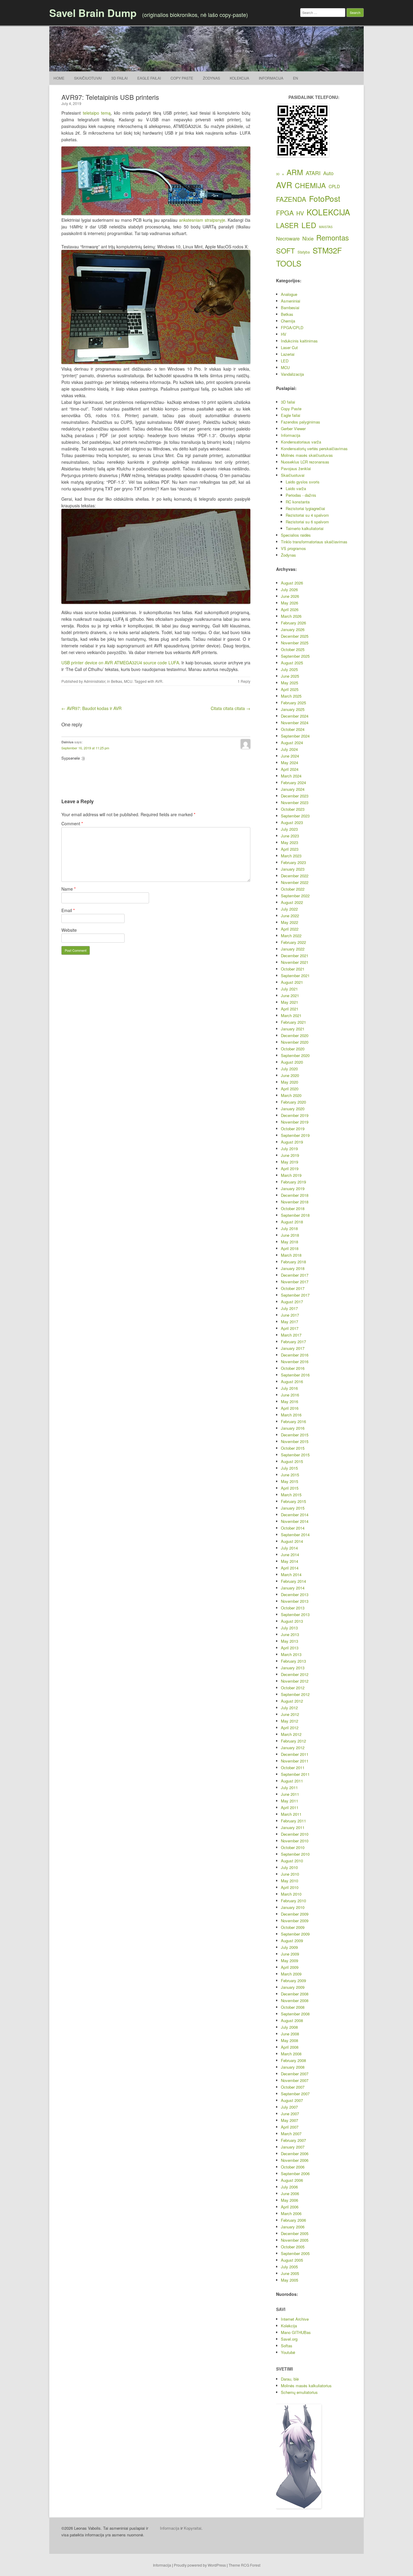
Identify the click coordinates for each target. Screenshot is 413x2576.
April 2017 (290, 1328)
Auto (328, 173)
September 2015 (295, 1455)
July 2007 (289, 2107)
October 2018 (293, 1208)
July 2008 (289, 2027)
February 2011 (293, 1821)
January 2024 (293, 789)
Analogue (289, 294)
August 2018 (292, 1222)
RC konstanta (298, 502)
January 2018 (293, 1268)
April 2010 (290, 1887)
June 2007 (290, 2114)
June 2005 (290, 2273)
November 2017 (295, 1282)
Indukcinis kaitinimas (299, 341)
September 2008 (295, 2014)
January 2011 (293, 1827)
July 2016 (289, 1388)
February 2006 (293, 2220)
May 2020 (289, 1082)
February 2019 (293, 1182)
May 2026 (289, 603)
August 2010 (292, 1861)
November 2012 (295, 1681)
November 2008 (295, 2000)
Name (68, 889)
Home (59, 78)
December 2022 (295, 876)
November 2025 (295, 643)
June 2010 (290, 1874)
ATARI (313, 173)
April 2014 (290, 1568)
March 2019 (291, 1175)
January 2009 (293, 1987)
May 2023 (289, 842)
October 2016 (293, 1368)
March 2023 (291, 856)
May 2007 (289, 2120)
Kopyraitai (193, 2528)
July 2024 (289, 749)
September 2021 (295, 975)
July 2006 (289, 2187)
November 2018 (295, 1202)
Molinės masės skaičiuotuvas (307, 455)
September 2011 (295, 1774)
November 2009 (295, 1921)
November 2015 (295, 1441)
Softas (287, 2346)
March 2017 (291, 1335)
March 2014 (291, 1574)
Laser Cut (289, 347)
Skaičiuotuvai (88, 78)
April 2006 (290, 2207)
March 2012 (291, 1734)
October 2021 (293, 969)
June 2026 (290, 596)
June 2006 (290, 2193)
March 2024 (291, 776)
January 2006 (293, 2227)
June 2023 (290, 836)
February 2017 (293, 1342)
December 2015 (295, 1435)
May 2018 (289, 1242)
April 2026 (290, 609)
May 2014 (289, 1561)
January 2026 (293, 629)
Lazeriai (288, 354)
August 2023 (292, 822)
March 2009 (291, 1974)
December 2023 (295, 796)
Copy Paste (182, 78)
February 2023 (293, 862)
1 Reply (244, 681)
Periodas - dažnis (301, 495)
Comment (72, 823)
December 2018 (295, 1195)
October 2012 (293, 1688)
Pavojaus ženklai (296, 468)
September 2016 (295, 1375)
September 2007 (295, 2094)
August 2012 (292, 1701)
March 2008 (291, 2054)
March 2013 (291, 1654)
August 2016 (292, 1381)
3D (278, 174)
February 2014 (293, 1581)
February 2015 (293, 1501)
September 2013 (295, 1614)
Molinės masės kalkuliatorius (306, 2386)
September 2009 (295, 1934)
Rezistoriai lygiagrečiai (305, 508)
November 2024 (295, 723)
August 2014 (292, 1541)
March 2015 (291, 1495)
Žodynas (211, 78)
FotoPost (325, 198)
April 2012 (290, 1728)
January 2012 (293, 1748)
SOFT (285, 250)
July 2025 (289, 669)
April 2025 (290, 689)
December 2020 (295, 1035)
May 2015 (289, 1481)
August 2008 (292, 2020)
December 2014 (295, 1515)
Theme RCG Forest (244, 2565)
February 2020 (293, 1102)
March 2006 (291, 2213)
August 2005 (292, 2260)
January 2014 (293, 1588)
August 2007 (292, 2100)
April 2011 (290, 1807)
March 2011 (291, 1814)
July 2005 (289, 2267)
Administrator (94, 681)
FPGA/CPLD (292, 327)
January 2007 (293, 2147)
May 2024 (289, 763)
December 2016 (295, 1355)
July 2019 (289, 1149)
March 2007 (291, 2134)
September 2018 (295, 1215)
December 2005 (295, 2233)
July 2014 (289, 1548)
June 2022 (290, 916)
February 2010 (293, 1901)
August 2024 (292, 743)
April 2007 (290, 2127)
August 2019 (292, 1142)
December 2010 (295, 1834)
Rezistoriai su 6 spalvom (307, 522)
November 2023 (295, 802)
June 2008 (290, 2034)
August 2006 (292, 2180)
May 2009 (289, 1961)
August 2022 (292, 902)
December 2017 (295, 1275)
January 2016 (293, 1428)
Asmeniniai (291, 301)
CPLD (334, 186)
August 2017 (292, 1302)
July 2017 (289, 1308)
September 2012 (295, 1694)
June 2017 (290, 1315)
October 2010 (293, 1847)
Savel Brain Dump (93, 13)
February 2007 (293, 2140)
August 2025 (292, 663)
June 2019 (290, 1155)
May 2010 (289, 1881)
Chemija (288, 321)
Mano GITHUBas (296, 2332)
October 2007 (293, 2087)
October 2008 (293, 2007)
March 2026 (291, 616)
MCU (128, 681)
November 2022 (295, 882)
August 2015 (292, 1461)
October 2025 (293, 649)
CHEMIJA (310, 185)
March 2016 (291, 1415)
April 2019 (290, 1169)
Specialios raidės (296, 535)
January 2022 (293, 949)
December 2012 (295, 1674)
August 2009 (292, 1941)
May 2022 (289, 922)
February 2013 (293, 1661)
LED (309, 225)
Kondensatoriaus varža (301, 442)
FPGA (285, 213)
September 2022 (295, 896)
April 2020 (290, 1089)
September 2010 (295, 1854)
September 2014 (295, 1535)
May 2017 (289, 1322)
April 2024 (290, 769)
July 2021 (289, 989)
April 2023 (290, 849)
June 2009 (290, 1954)
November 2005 (295, 2240)
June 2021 (290, 995)
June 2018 (290, 1235)
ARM (295, 172)
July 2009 (289, 1947)
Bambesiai (290, 308)
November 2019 (295, 1122)
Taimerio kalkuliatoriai (305, 528)
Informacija (271, 78)
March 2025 (291, 696)
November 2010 (295, 1841)
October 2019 (293, 1129)
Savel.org (289, 2339)
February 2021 (293, 1022)
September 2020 (295, 1055)
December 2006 (295, 2154)
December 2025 (295, 636)
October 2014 (293, 1528)
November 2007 (295, 2080)
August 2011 (292, 1781)
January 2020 (293, 1109)
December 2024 (295, 716)
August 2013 (292, 1621)
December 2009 (295, 1914)
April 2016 (290, 1408)
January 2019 (293, 1188)
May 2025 (289, 683)
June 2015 (290, 1475)
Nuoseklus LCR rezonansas (305, 462)
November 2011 (295, 1761)
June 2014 (290, 1555)
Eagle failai (149, 78)
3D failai (119, 78)
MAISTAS (326, 227)
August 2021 (292, 982)
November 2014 (295, 1521)
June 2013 (290, 1634)
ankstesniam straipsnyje (202, 220)
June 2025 (290, 676)
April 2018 (290, 1248)
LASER (287, 225)
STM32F (327, 250)
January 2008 (293, 2067)
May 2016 (289, 1401)
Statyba (304, 252)
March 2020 (291, 1095)
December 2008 (295, 1994)
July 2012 (289, 1708)
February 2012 (293, 1741)
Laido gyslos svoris (303, 482)
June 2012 (290, 1714)
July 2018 (289, 1228)
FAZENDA (291, 199)
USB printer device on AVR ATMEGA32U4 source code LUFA (120, 663)
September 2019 (295, 1135)
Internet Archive (295, 2319)
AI (283, 174)
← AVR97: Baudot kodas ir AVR (91, 708)
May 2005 (289, 2280)
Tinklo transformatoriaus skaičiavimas (314, 542)
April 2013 (290, 1648)
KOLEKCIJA (328, 212)
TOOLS (289, 263)
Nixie (308, 238)
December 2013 (295, 1594)
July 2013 (289, 1628)
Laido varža (296, 488)
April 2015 (290, 1488)
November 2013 (295, 1601)
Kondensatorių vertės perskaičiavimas (314, 448)
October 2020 (293, 1049)
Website (69, 930)
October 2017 (293, 1288)
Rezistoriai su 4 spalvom (307, 515)
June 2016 (290, 1395)
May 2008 (289, 2040)
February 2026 (293, 623)
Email (68, 910)
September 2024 (295, 736)
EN (296, 78)
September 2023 (295, 816)
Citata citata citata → (231, 708)
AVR (159, 681)
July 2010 (289, 1867)
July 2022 (289, 909)
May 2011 (289, 1801)
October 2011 (293, 1768)
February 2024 (293, 782)
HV (300, 213)
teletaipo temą (97, 113)
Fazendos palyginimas (301, 422)
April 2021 (290, 1009)
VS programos (293, 548)
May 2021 (289, 1002)
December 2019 (295, 1115)
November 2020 (295, 1042)
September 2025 (295, 656)
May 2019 (289, 1162)
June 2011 (290, 1794)
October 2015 (293, 1448)
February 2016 (293, 1421)
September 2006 (295, 2173)
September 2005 (295, 2253)
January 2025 (293, 709)
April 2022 (290, 929)
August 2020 (292, 1062)
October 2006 (293, 2167)
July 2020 (289, 1069)
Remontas (333, 237)
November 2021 (295, 962)
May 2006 (289, 2200)
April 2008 (290, 2047)
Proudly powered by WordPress (200, 2565)
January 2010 (293, 1907)
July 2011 (289, 1787)
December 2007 (295, 2074)
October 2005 (293, 2247)
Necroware (288, 238)
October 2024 (293, 729)
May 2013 (289, 1641)
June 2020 (290, 1075)
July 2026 (289, 589)
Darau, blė (290, 2379)
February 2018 (293, 1262)
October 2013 (293, 1608)
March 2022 (291, 936)
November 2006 (295, 2160)
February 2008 (293, 2060)
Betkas (117, 681)
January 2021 (293, 1029)
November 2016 (295, 1362)
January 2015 (293, 1508)
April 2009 (290, 1967)
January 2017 (293, 1348)
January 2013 (293, 1668)
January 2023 (293, 869)
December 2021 (295, 956)
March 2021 (291, 1015)
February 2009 (293, 1980)
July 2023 (289, 829)
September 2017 (295, 1295)
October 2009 (293, 1927)
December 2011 (295, 1754)
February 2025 (293, 703)
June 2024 (290, 756)
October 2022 (293, 889)
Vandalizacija (292, 374)
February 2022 (293, 942)
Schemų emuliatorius (299, 2392)
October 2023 (293, 809)
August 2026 (292, 583)
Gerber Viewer (293, 429)
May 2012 (289, 1721)
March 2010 (291, 1894)
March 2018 (291, 1255)
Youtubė (288, 2352)
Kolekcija (239, 78)
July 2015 (289, 1468)
